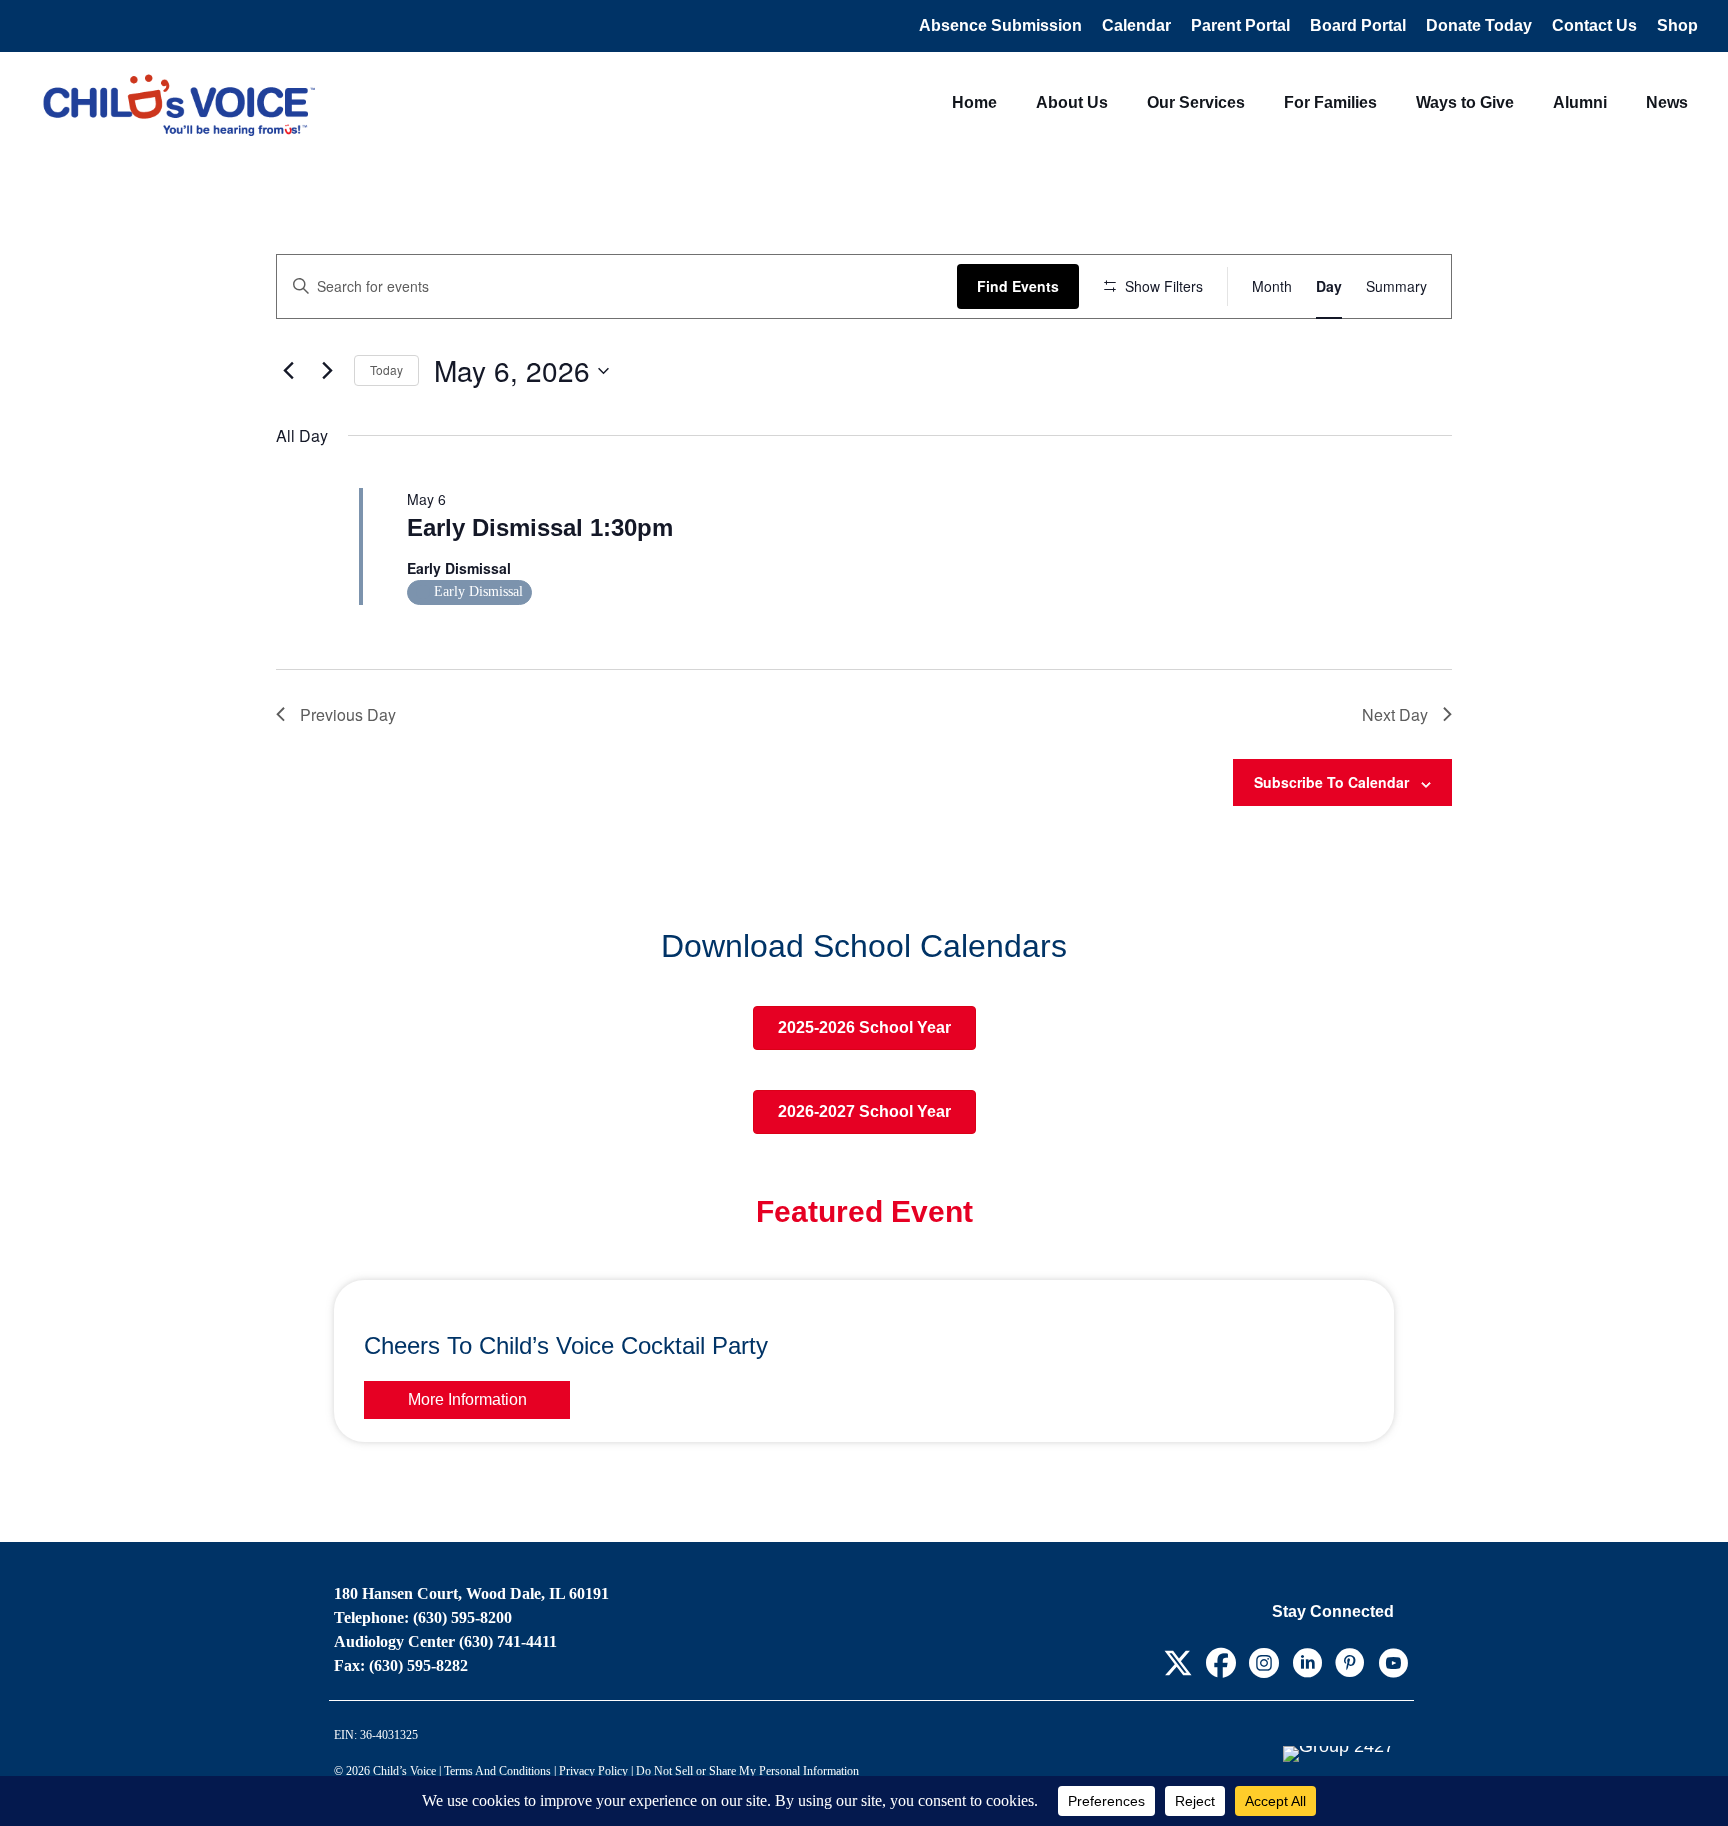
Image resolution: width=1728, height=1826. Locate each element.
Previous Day (348, 714)
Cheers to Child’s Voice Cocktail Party (566, 1345)
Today (386, 369)
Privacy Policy (593, 1771)
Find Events (1018, 286)
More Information (467, 1399)
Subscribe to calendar (1331, 782)
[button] (1177, 1663)
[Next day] (327, 371)
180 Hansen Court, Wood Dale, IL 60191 (471, 1593)
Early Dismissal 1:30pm (540, 527)
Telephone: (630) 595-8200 (423, 1617)
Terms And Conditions (497, 1771)
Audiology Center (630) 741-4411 (445, 1641)
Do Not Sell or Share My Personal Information (747, 1771)
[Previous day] (288, 371)
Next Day (1395, 714)
